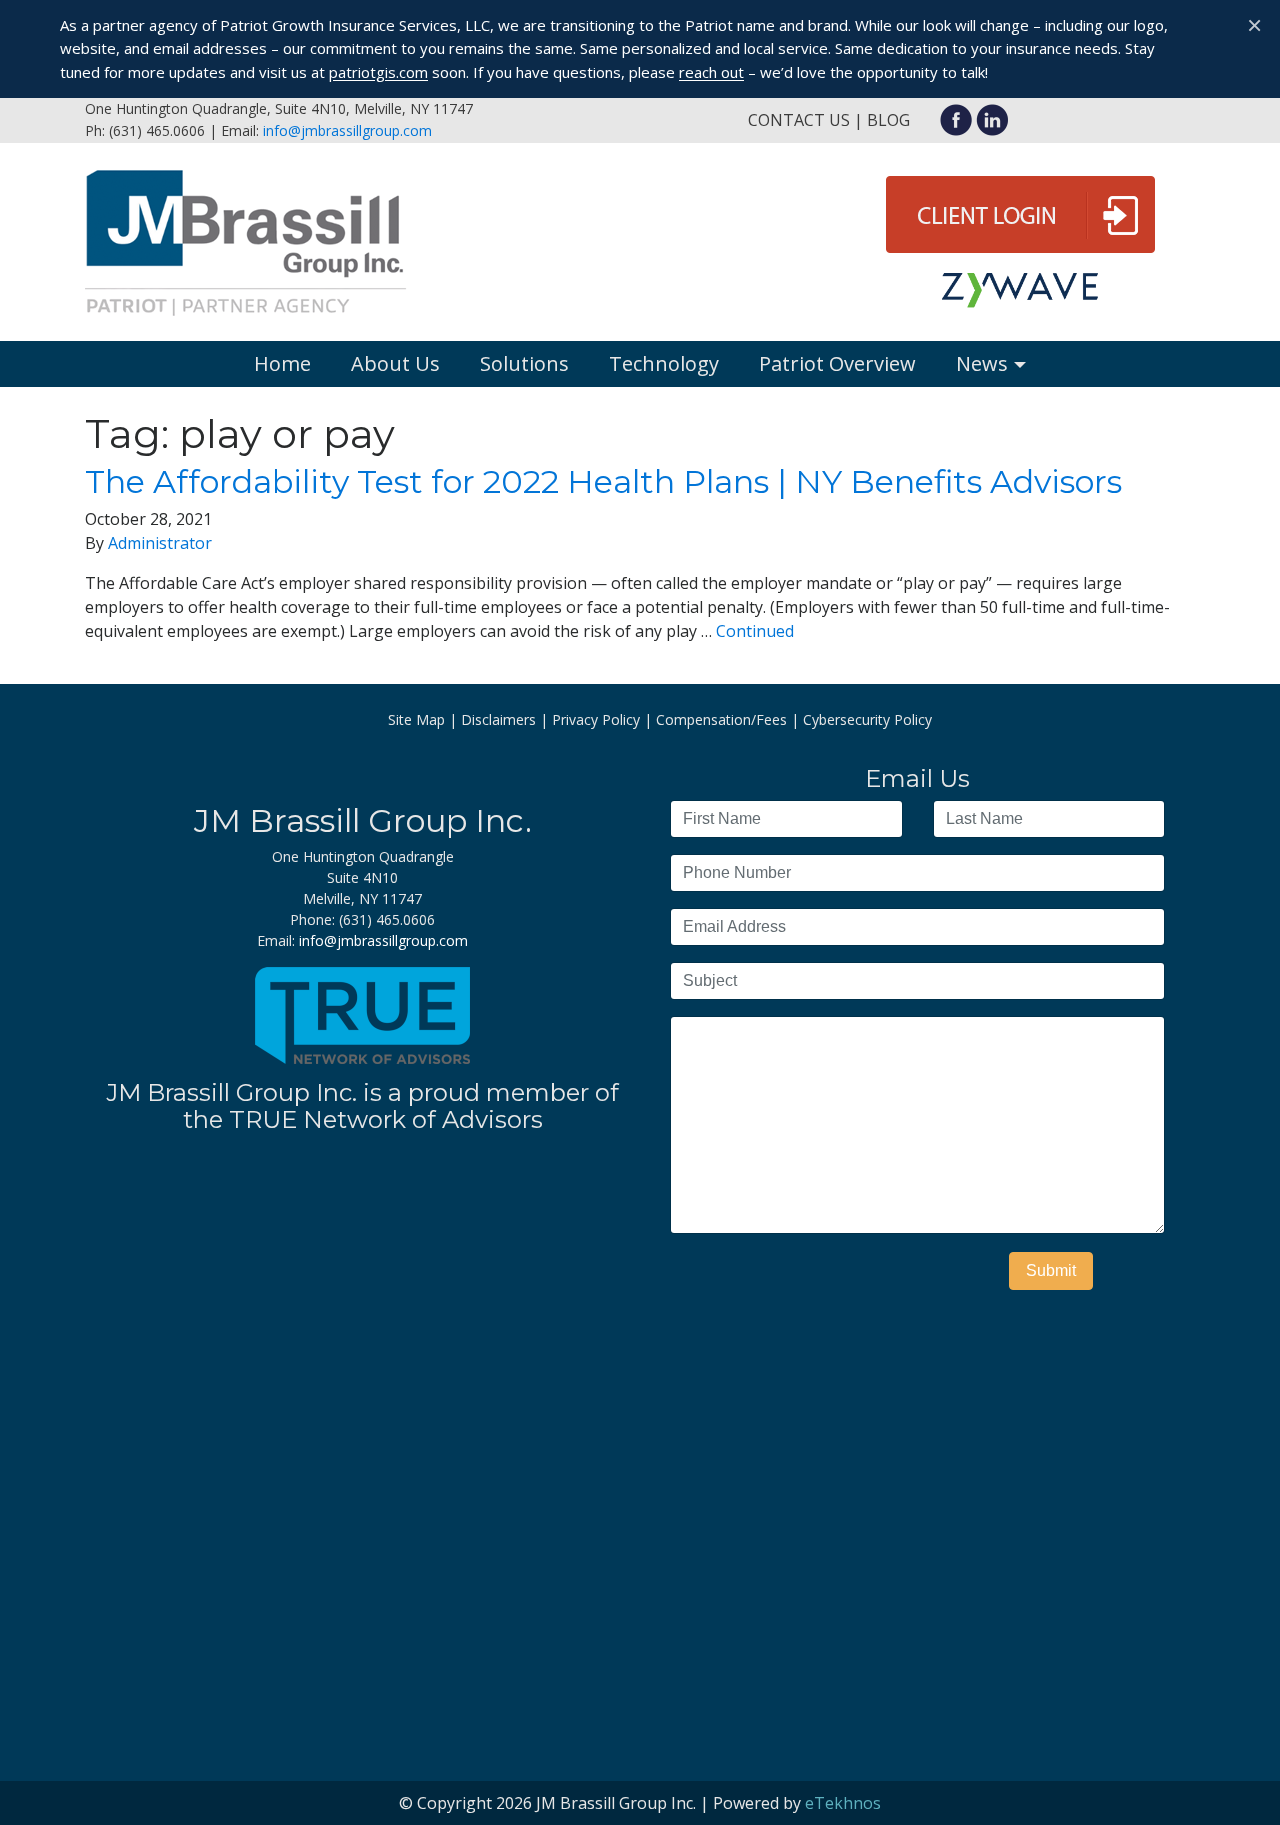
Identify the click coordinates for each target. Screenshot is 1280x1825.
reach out (711, 72)
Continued (755, 631)
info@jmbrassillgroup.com (347, 130)
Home (282, 363)
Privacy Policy (596, 719)
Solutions (524, 363)
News (982, 363)
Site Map (416, 719)
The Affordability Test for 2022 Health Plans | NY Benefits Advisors (603, 481)
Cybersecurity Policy (867, 719)
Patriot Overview (837, 363)
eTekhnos (843, 1803)
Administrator (160, 543)
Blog (888, 120)
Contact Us (799, 120)
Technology (664, 363)
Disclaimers (498, 719)
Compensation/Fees (721, 719)
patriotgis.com (378, 72)
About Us (395, 363)
